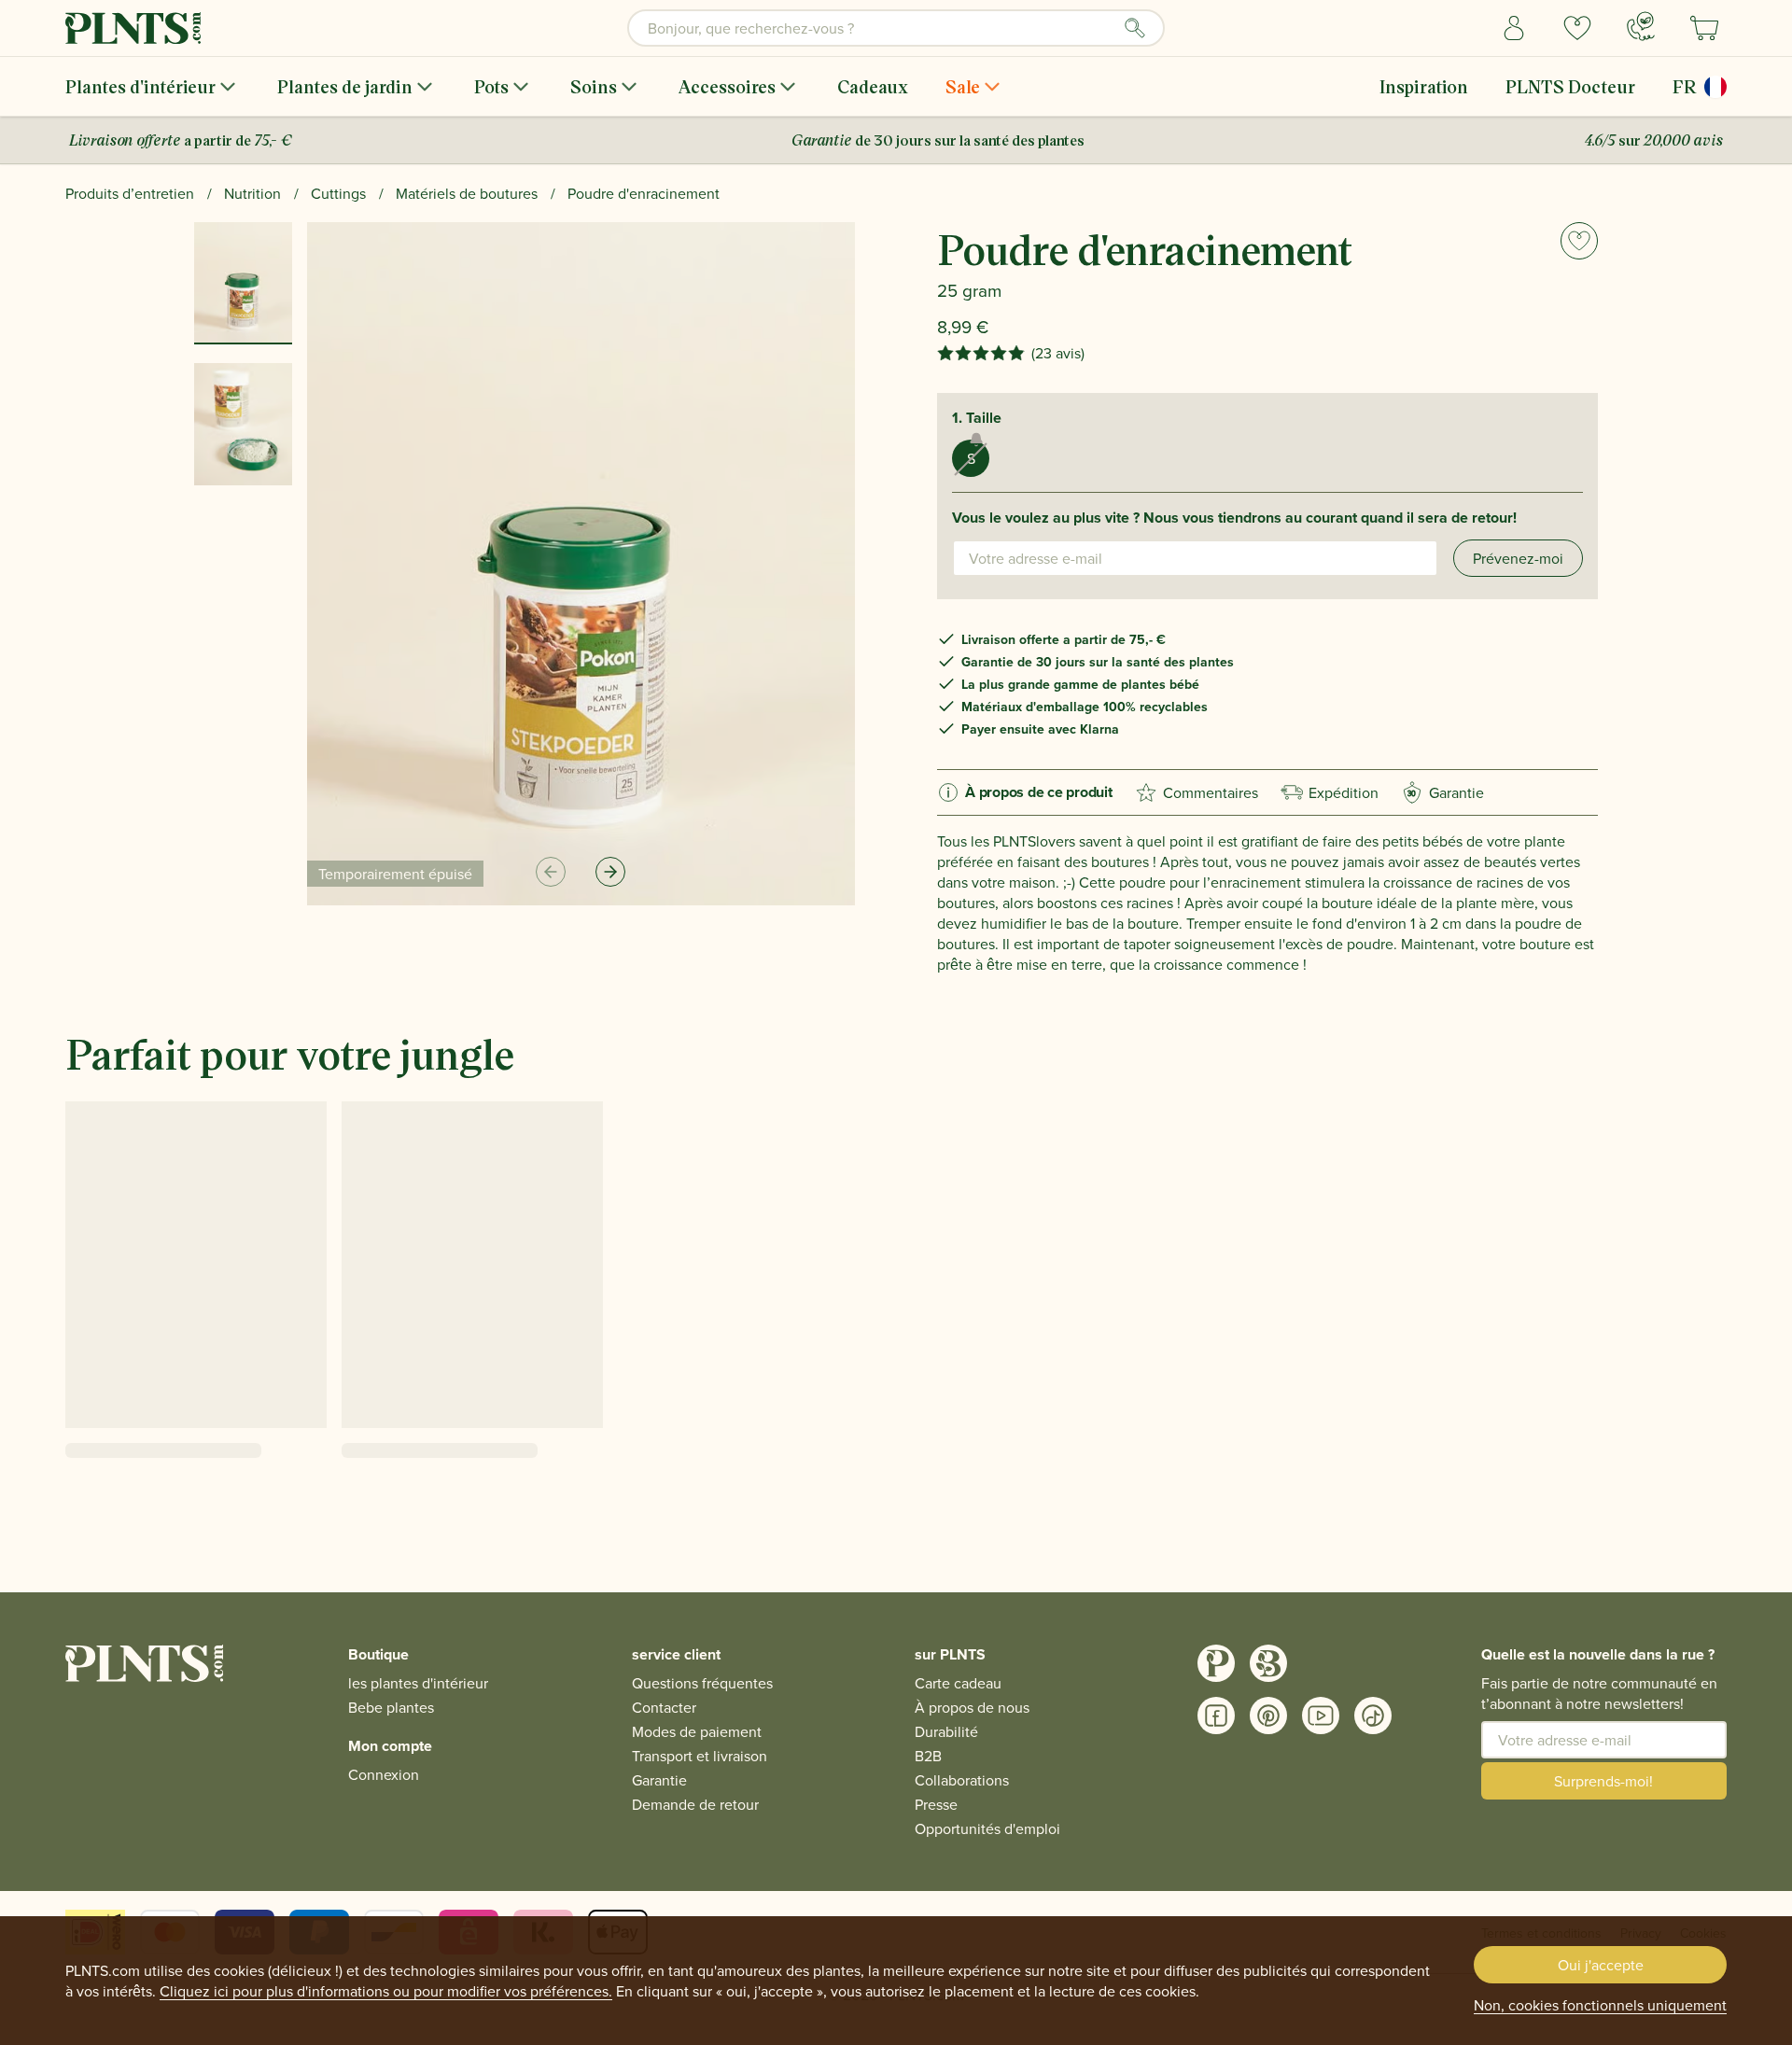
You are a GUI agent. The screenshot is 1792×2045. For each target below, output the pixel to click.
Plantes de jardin (345, 86)
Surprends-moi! (1603, 1781)
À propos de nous (972, 1707)
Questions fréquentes (702, 1683)
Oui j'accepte (1601, 1965)
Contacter (664, 1707)
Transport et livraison (700, 1756)
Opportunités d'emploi (987, 1828)
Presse (936, 1804)
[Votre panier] (1704, 28)
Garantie (1446, 792)
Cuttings (338, 193)
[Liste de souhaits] (1577, 28)
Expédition (1344, 792)
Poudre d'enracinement (644, 193)
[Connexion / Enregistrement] (1514, 28)
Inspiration (1424, 86)
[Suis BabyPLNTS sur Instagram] (1268, 1663)
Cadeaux (873, 86)
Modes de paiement (697, 1731)
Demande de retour (695, 1804)
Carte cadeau (958, 1683)
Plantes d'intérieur (140, 86)
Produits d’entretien (130, 193)
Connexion (384, 1774)
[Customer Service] (1641, 26)
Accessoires (727, 86)
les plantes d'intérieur (418, 1683)
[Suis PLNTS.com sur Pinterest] (1268, 1716)
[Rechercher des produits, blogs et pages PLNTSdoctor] (1135, 28)
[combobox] (896, 28)
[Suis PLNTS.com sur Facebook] (1216, 1716)
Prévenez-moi (1518, 558)
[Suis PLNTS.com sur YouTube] (1321, 1716)
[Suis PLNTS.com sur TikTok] (1373, 1716)
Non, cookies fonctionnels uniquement (1600, 2005)
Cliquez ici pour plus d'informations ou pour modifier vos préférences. (386, 1991)
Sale (963, 86)
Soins (594, 86)
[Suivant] (610, 872)
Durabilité (946, 1731)
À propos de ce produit (1039, 792)
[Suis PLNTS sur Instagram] (1216, 1663)
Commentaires (1211, 792)
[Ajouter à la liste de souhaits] (1579, 241)
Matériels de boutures (467, 193)
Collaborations (962, 1780)
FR (1685, 86)
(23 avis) (1058, 353)
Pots (491, 86)
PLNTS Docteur (1570, 86)
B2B (928, 1756)
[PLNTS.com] (133, 28)
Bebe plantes (391, 1707)
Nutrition (252, 193)
